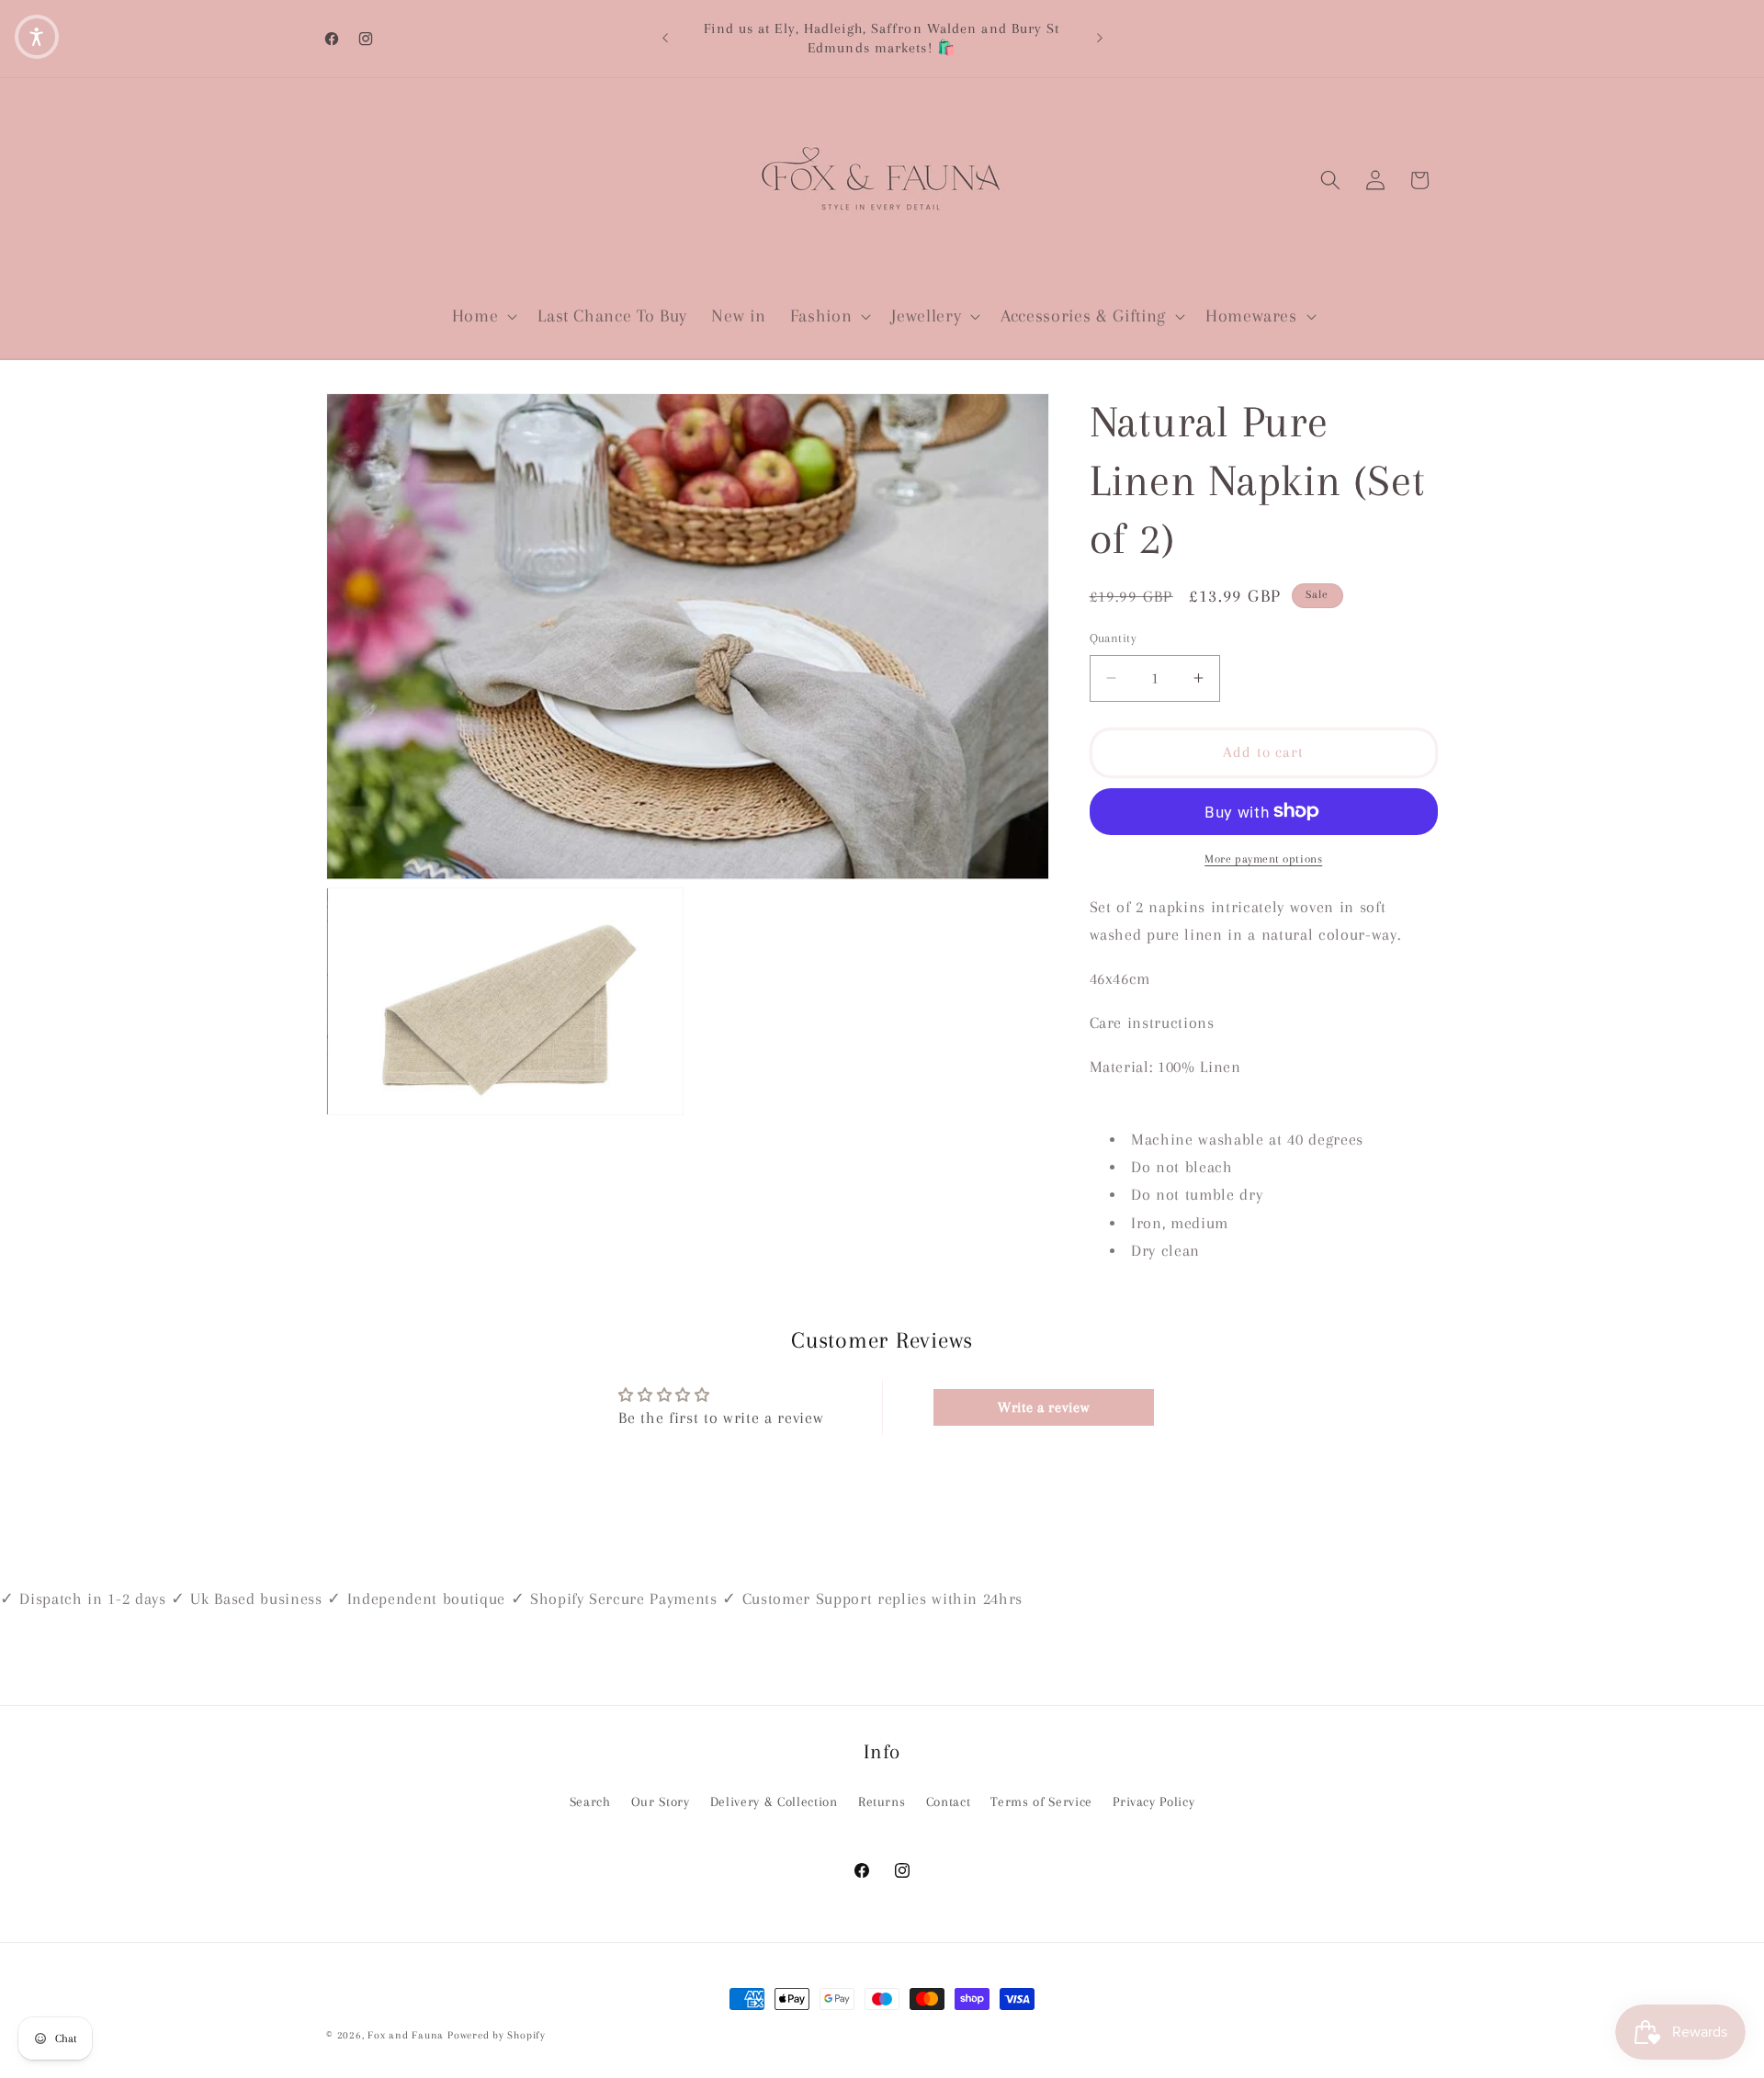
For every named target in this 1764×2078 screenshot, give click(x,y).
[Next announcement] (1100, 39)
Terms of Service (1041, 1802)
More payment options (1263, 859)
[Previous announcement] (665, 39)
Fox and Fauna (406, 2035)
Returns (882, 1802)
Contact (949, 1802)
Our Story (661, 1802)
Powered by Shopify (497, 2035)
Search (590, 1802)
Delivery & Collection (774, 1802)
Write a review (1043, 1407)
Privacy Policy (1153, 1802)
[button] (482, 317)
